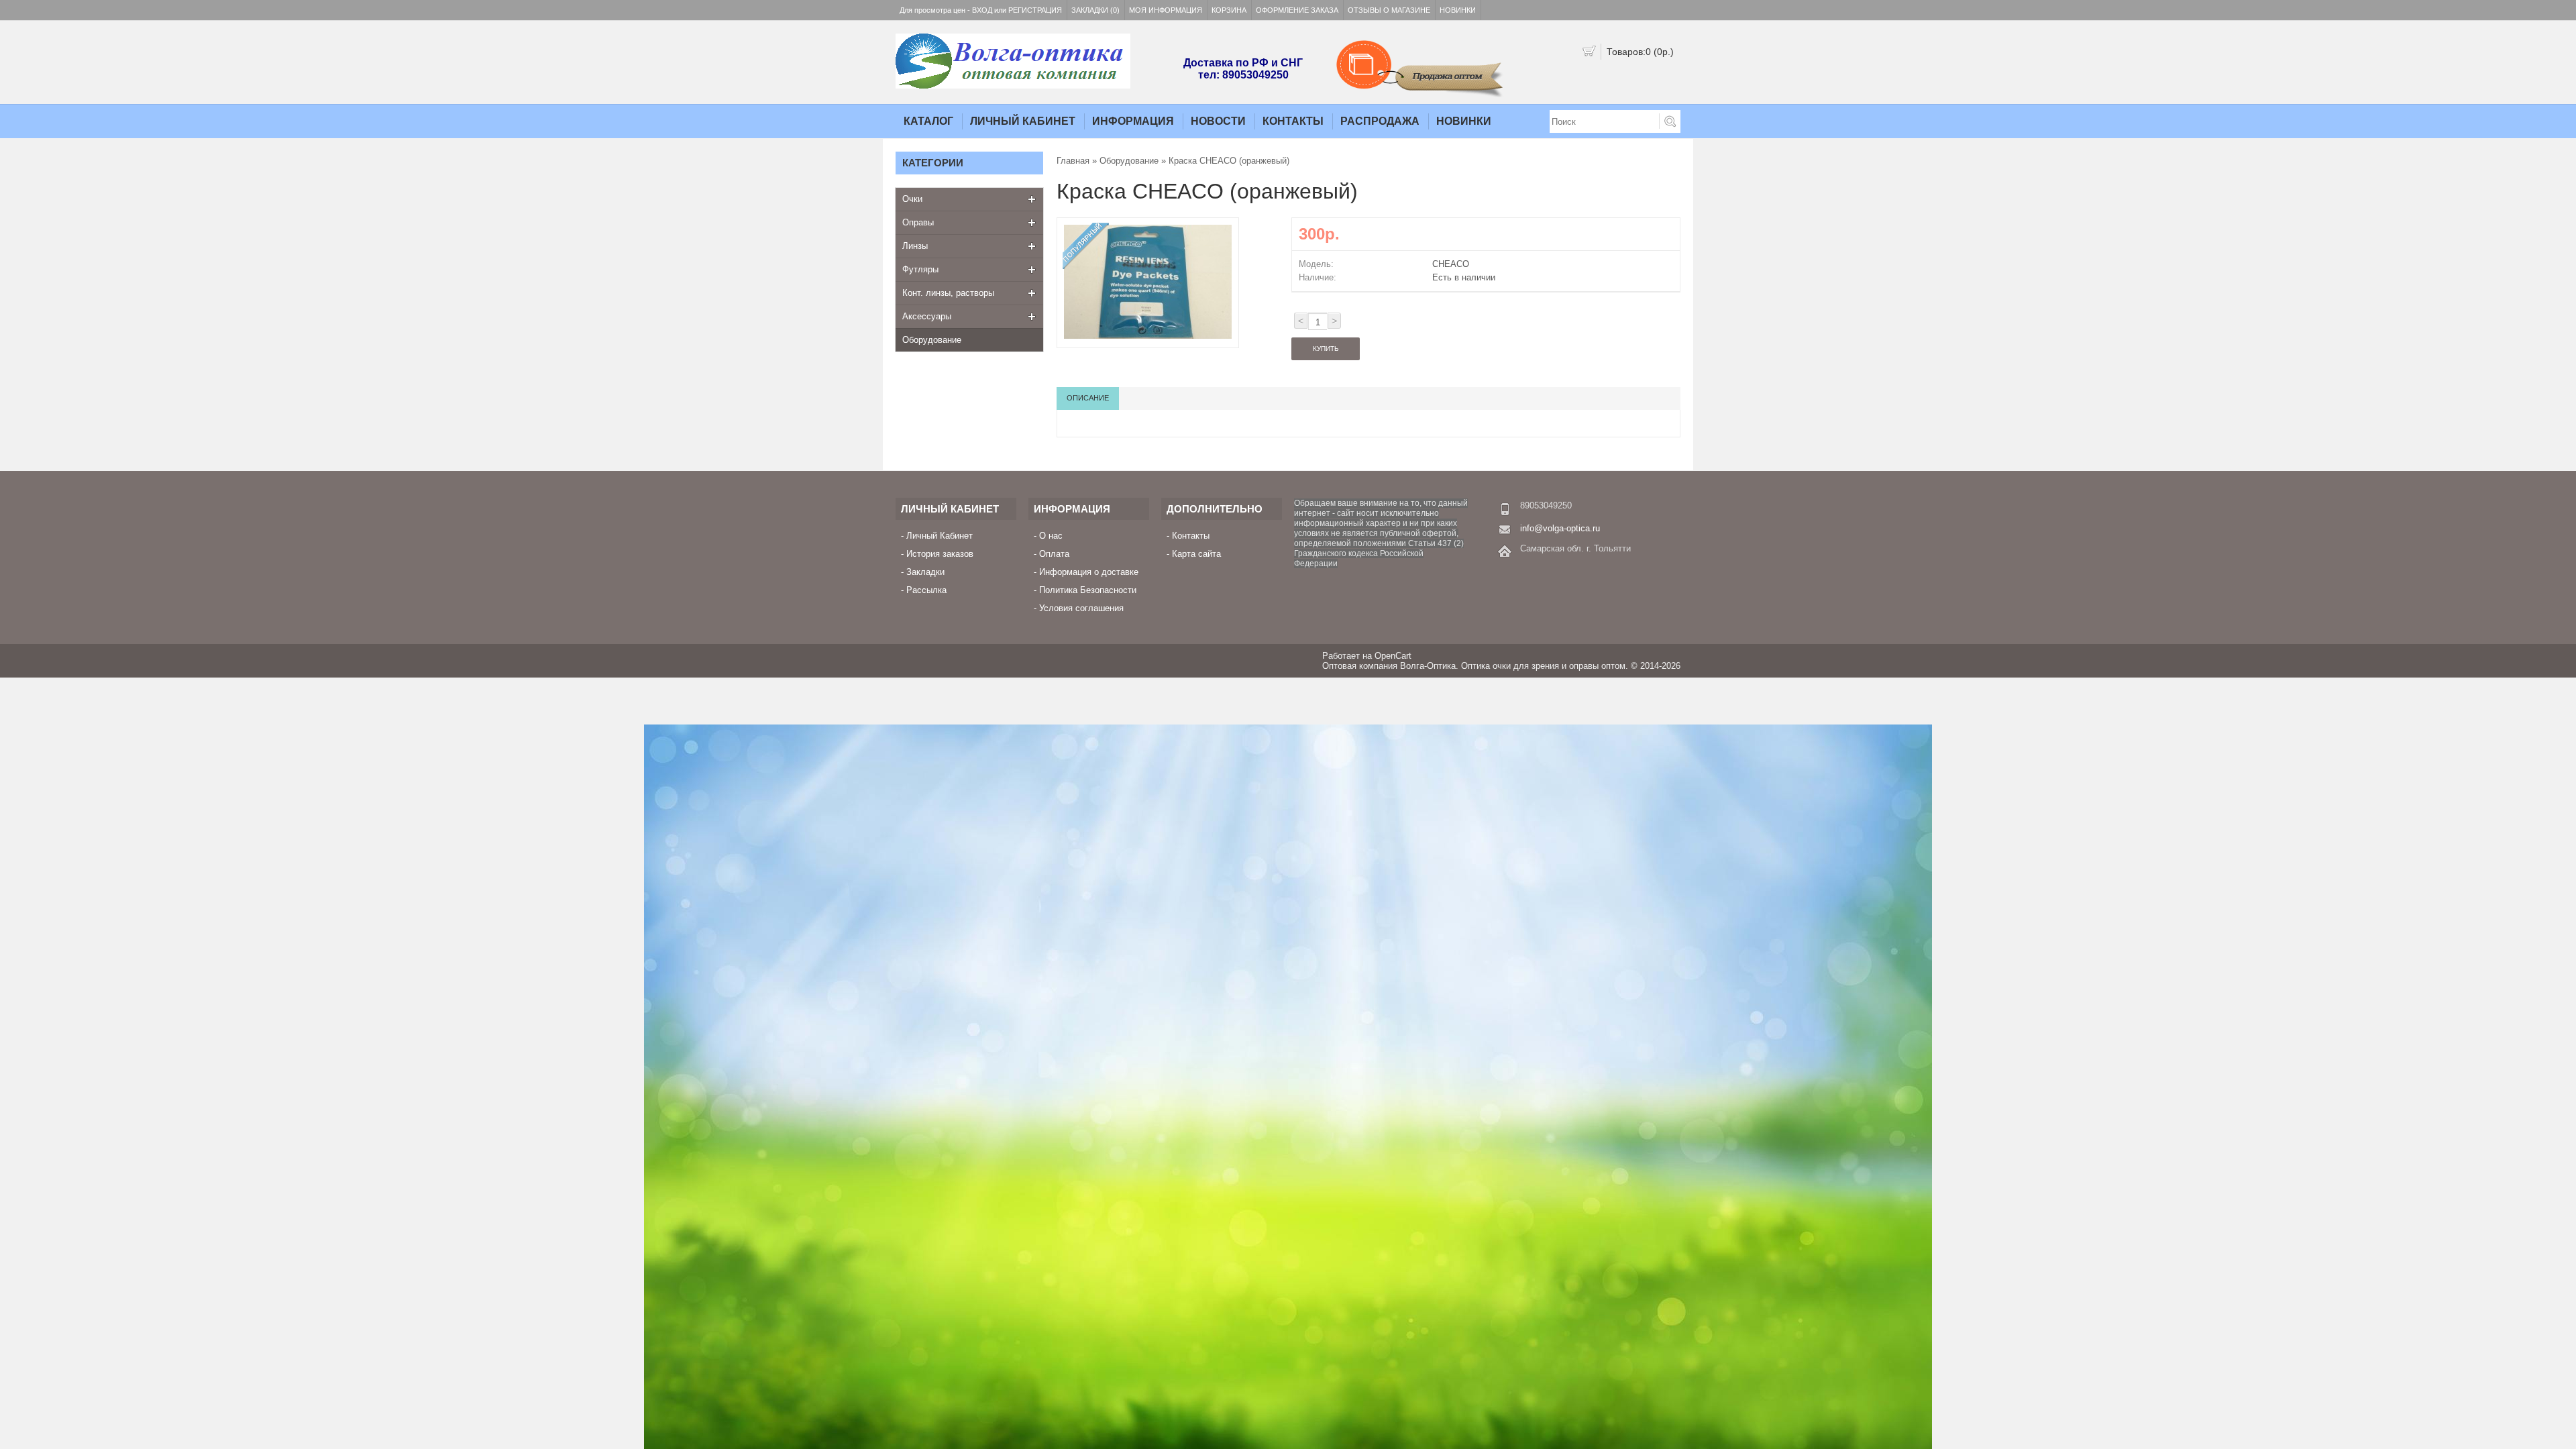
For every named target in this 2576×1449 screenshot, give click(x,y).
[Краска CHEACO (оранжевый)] (1148, 336)
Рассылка (926, 590)
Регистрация (1035, 10)
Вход (982, 10)
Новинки (1458, 10)
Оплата (1054, 554)
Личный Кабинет (1023, 121)
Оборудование (932, 340)
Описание (1088, 398)
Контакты (1293, 121)
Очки (912, 199)
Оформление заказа (1297, 10)
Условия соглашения (1081, 608)
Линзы (915, 246)
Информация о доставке (1089, 572)
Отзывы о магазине (1389, 10)
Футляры (920, 269)
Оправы (918, 222)
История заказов (940, 554)
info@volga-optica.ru (1560, 528)
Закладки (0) (1095, 10)
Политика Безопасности (1088, 590)
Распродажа (1380, 121)
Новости (1218, 121)
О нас (1051, 536)
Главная (1073, 161)
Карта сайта (1196, 554)
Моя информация (1166, 10)
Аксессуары (927, 316)
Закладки (925, 572)
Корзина (1229, 10)
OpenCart (1393, 656)
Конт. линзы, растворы (948, 293)
